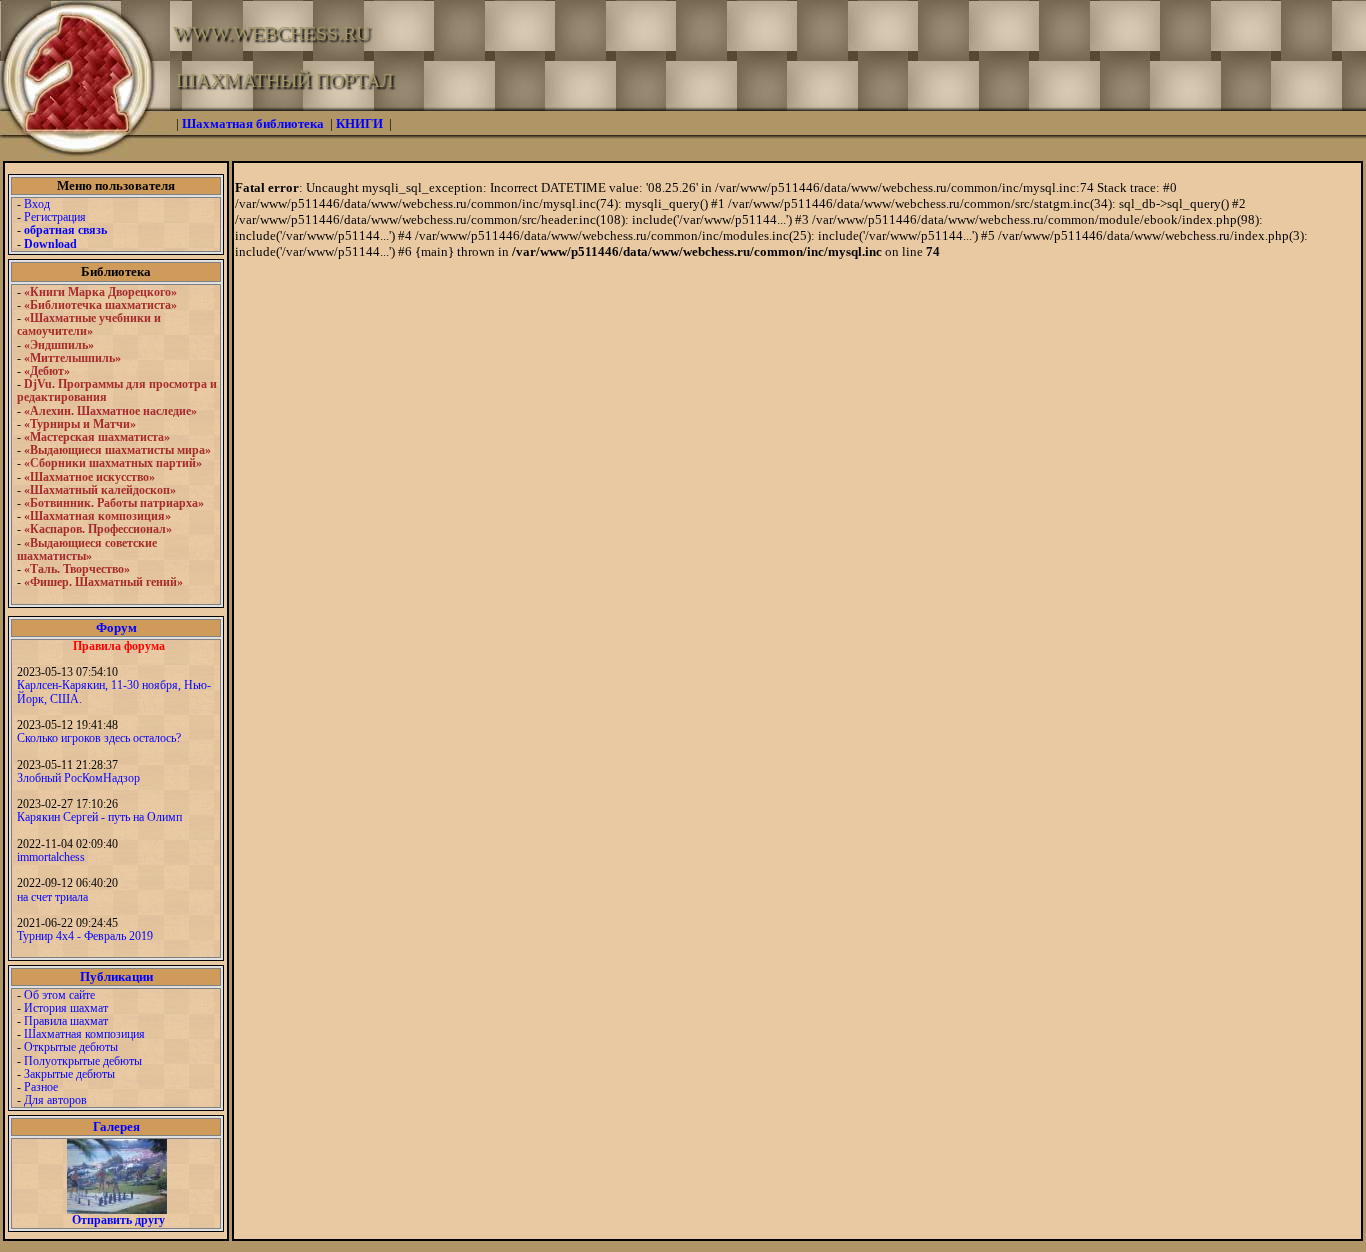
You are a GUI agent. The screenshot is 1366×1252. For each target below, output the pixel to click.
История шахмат (66, 1008)
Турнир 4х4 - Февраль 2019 (85, 936)
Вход (37, 204)
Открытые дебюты (71, 1047)
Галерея (116, 1126)
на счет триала (52, 897)
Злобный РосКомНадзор (78, 778)
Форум (116, 627)
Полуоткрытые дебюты (83, 1061)
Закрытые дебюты (69, 1074)
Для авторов (55, 1100)
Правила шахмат (66, 1021)
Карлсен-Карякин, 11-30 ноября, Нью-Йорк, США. (114, 691)
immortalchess (51, 857)
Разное (41, 1087)
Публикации (116, 976)
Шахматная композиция (84, 1034)
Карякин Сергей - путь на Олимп (99, 817)
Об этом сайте (59, 995)
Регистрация (55, 217)
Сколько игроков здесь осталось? (99, 738)
